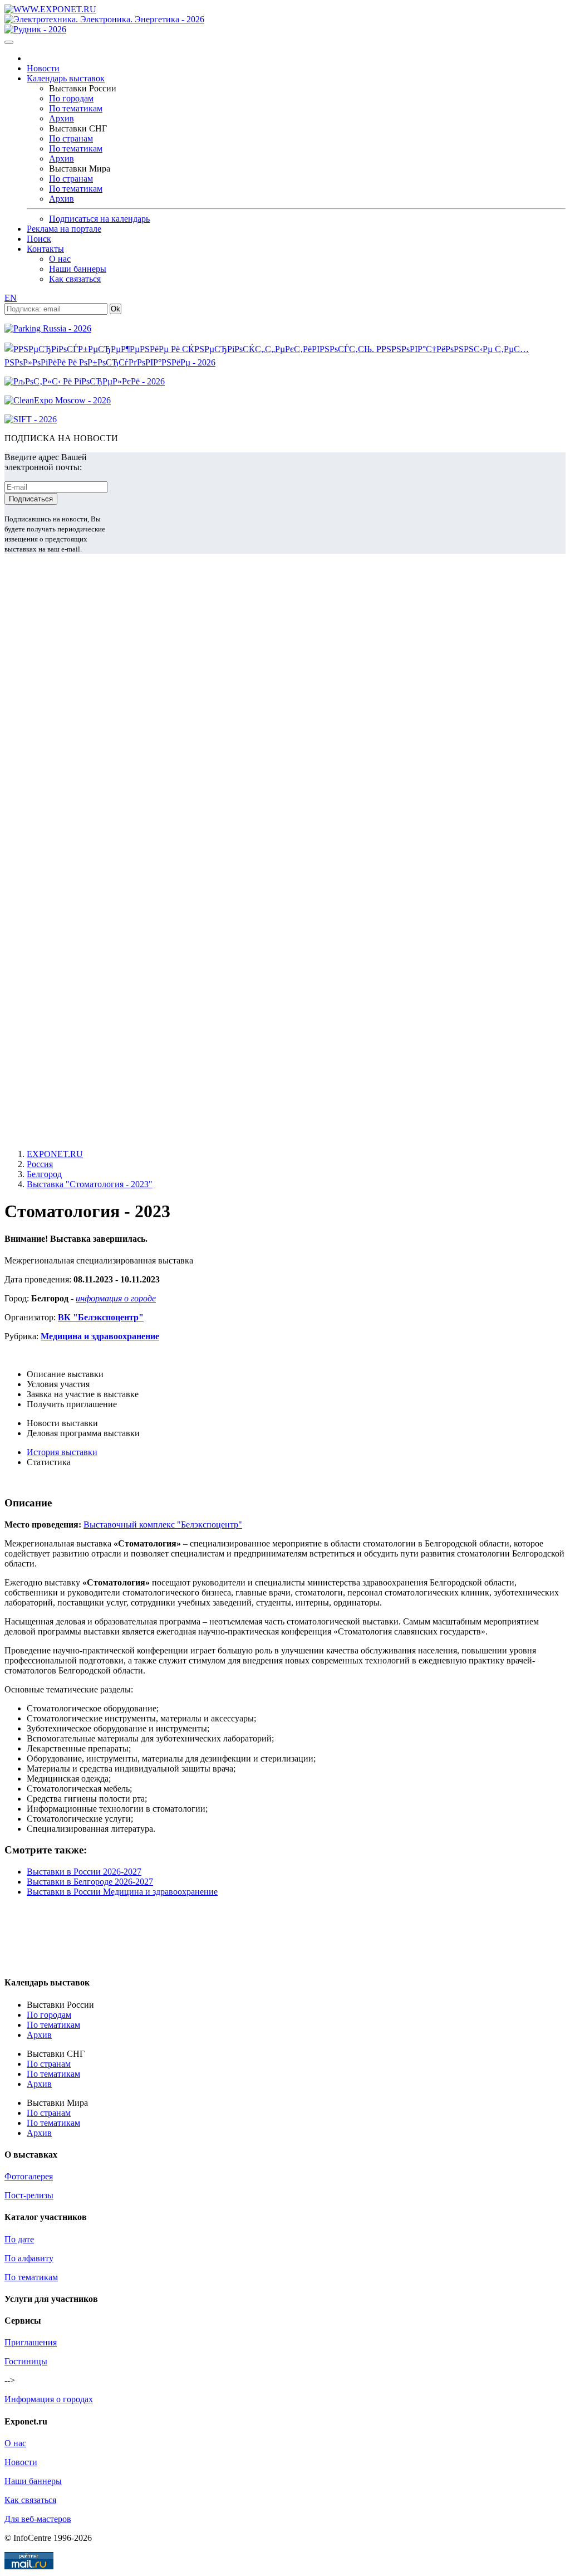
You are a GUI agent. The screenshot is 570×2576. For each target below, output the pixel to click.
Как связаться (75, 279)
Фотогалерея (29, 2176)
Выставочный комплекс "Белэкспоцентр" (163, 1524)
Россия (40, 1164)
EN (11, 298)
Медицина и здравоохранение (100, 1336)
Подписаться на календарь (99, 219)
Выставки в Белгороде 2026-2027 (90, 1882)
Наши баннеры (78, 269)
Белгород (44, 1174)
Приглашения (31, 2342)
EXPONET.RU (55, 1154)
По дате (19, 2239)
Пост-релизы (29, 2195)
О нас (60, 259)
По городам (71, 98)
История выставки (62, 1452)
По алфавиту (29, 2258)
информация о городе (116, 1298)
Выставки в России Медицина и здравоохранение (122, 1892)
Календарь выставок (66, 78)
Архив (62, 118)
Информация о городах (49, 2399)
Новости (43, 68)
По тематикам (76, 108)
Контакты (45, 249)
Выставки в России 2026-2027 (84, 1872)
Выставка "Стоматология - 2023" (90, 1184)
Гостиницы (26, 2361)
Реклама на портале (64, 229)
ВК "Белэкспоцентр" (101, 1317)
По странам (71, 138)
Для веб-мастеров (38, 2519)
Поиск (39, 239)
